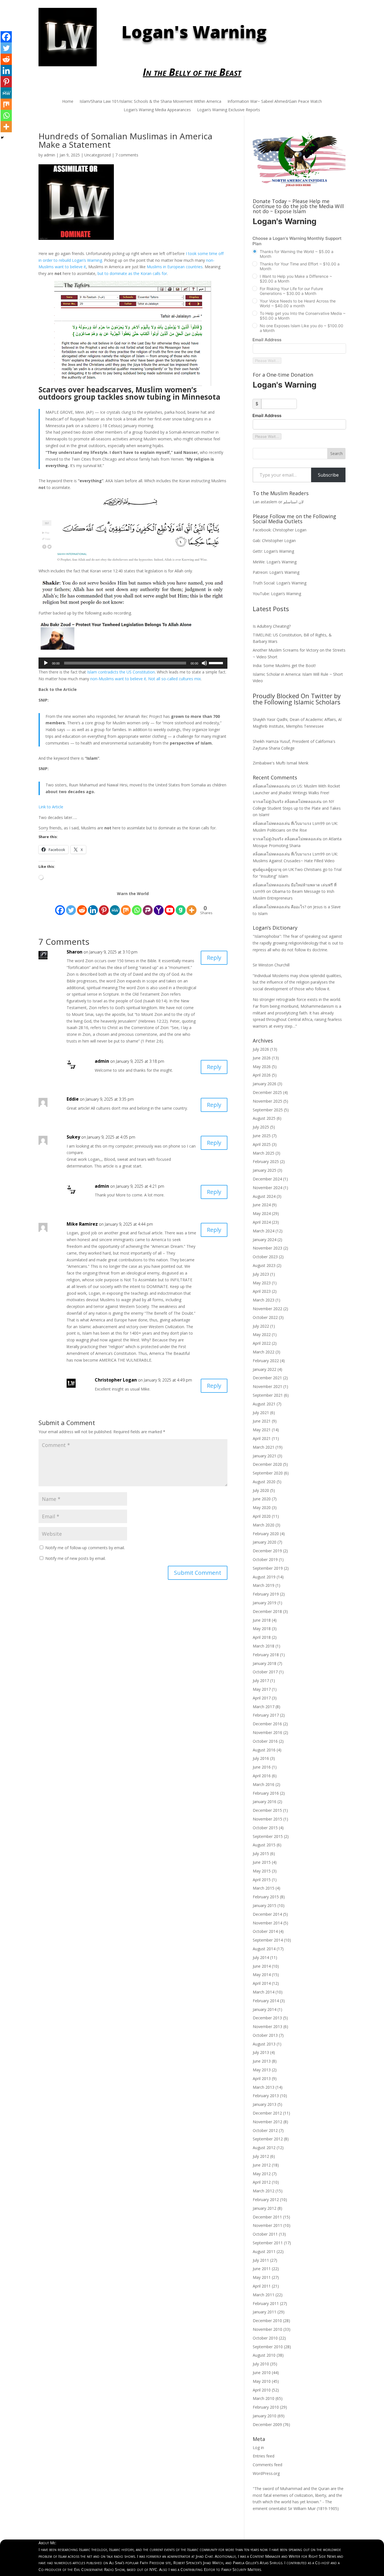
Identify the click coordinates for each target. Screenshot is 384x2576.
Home (68, 102)
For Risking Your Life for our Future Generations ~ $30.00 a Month (291, 291)
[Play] (46, 663)
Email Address (267, 340)
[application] (133, 663)
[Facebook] (6, 37)
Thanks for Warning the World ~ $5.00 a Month (297, 254)
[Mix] (6, 104)
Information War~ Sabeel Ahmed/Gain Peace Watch (275, 102)
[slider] (217, 663)
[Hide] (2, 138)
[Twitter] (6, 48)
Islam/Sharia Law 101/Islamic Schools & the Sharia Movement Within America (150, 102)
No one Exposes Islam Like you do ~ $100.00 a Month (301, 328)
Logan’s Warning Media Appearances (157, 110)
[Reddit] (6, 59)
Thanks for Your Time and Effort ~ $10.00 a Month (300, 266)
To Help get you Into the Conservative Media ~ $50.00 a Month (303, 316)
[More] (6, 127)
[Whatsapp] (6, 115)
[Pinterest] (6, 82)
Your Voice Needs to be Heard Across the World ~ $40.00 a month (298, 303)
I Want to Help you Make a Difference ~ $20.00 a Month (296, 279)
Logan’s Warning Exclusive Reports (229, 110)
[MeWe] (6, 93)
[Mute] (204, 663)
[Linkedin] (6, 70)
